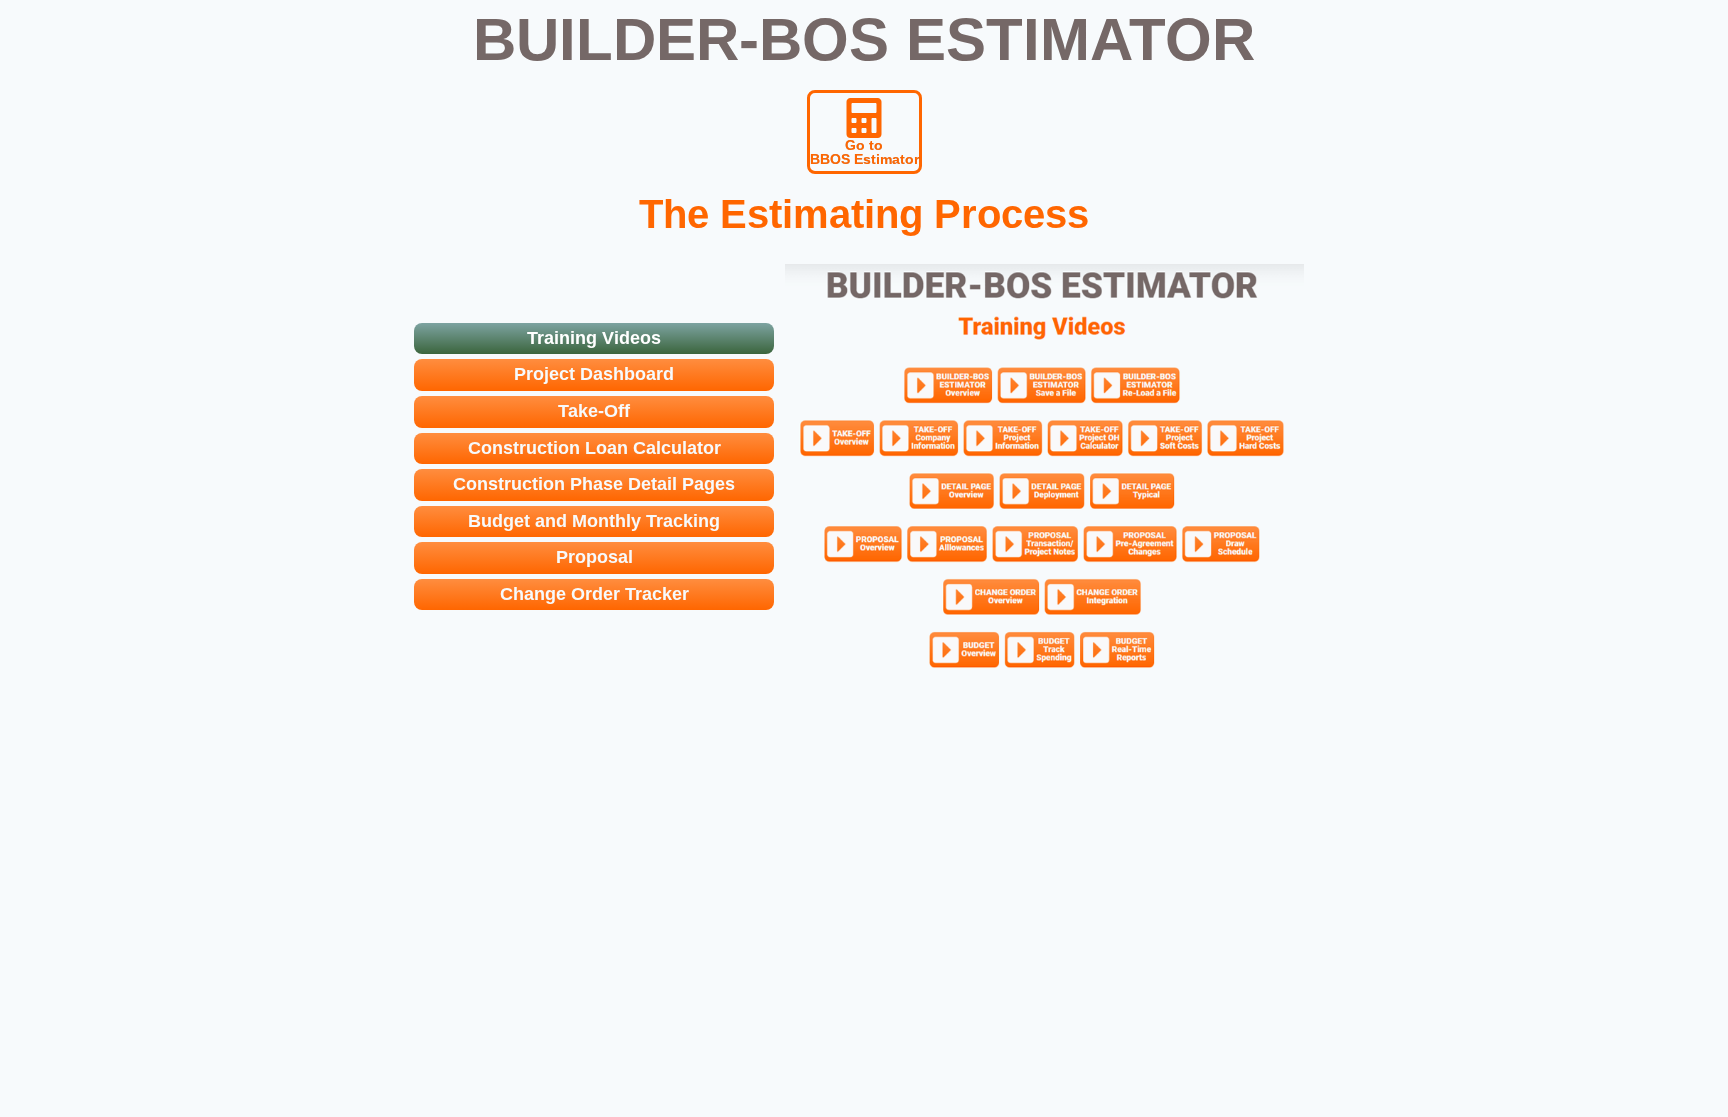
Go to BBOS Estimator (864, 152)
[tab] (594, 339)
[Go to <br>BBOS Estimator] (864, 118)
